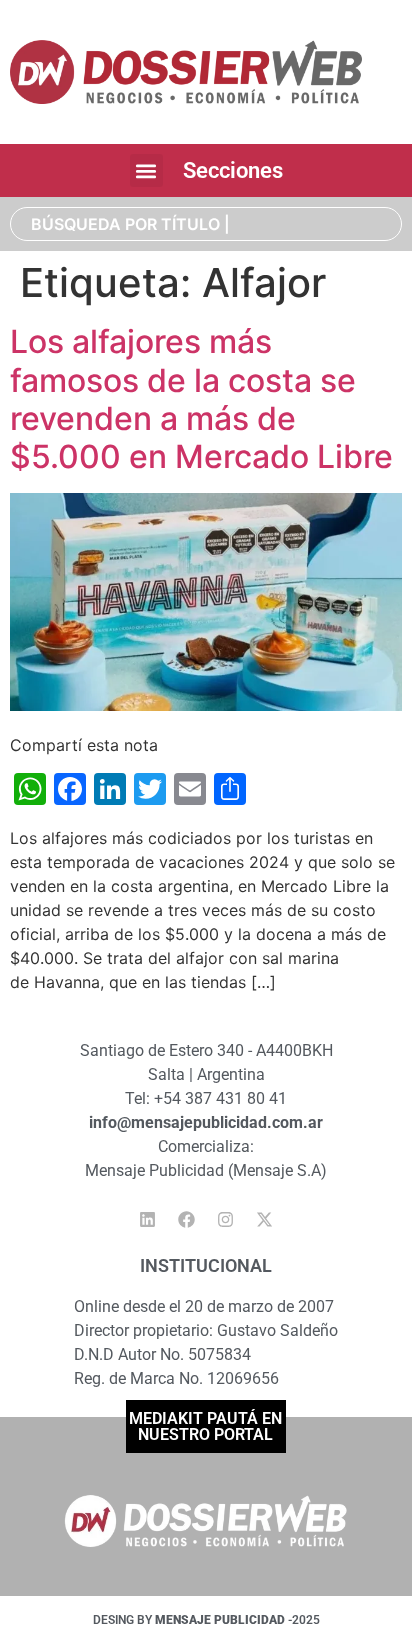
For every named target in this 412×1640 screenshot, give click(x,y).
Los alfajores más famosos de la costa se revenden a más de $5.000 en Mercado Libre (201, 399)
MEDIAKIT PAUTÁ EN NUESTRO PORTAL (205, 1426)
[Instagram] (226, 1220)
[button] (146, 170)
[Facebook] (187, 1220)
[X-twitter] (265, 1220)
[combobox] (206, 224)
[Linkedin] (148, 1220)
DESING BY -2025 (206, 1620)
